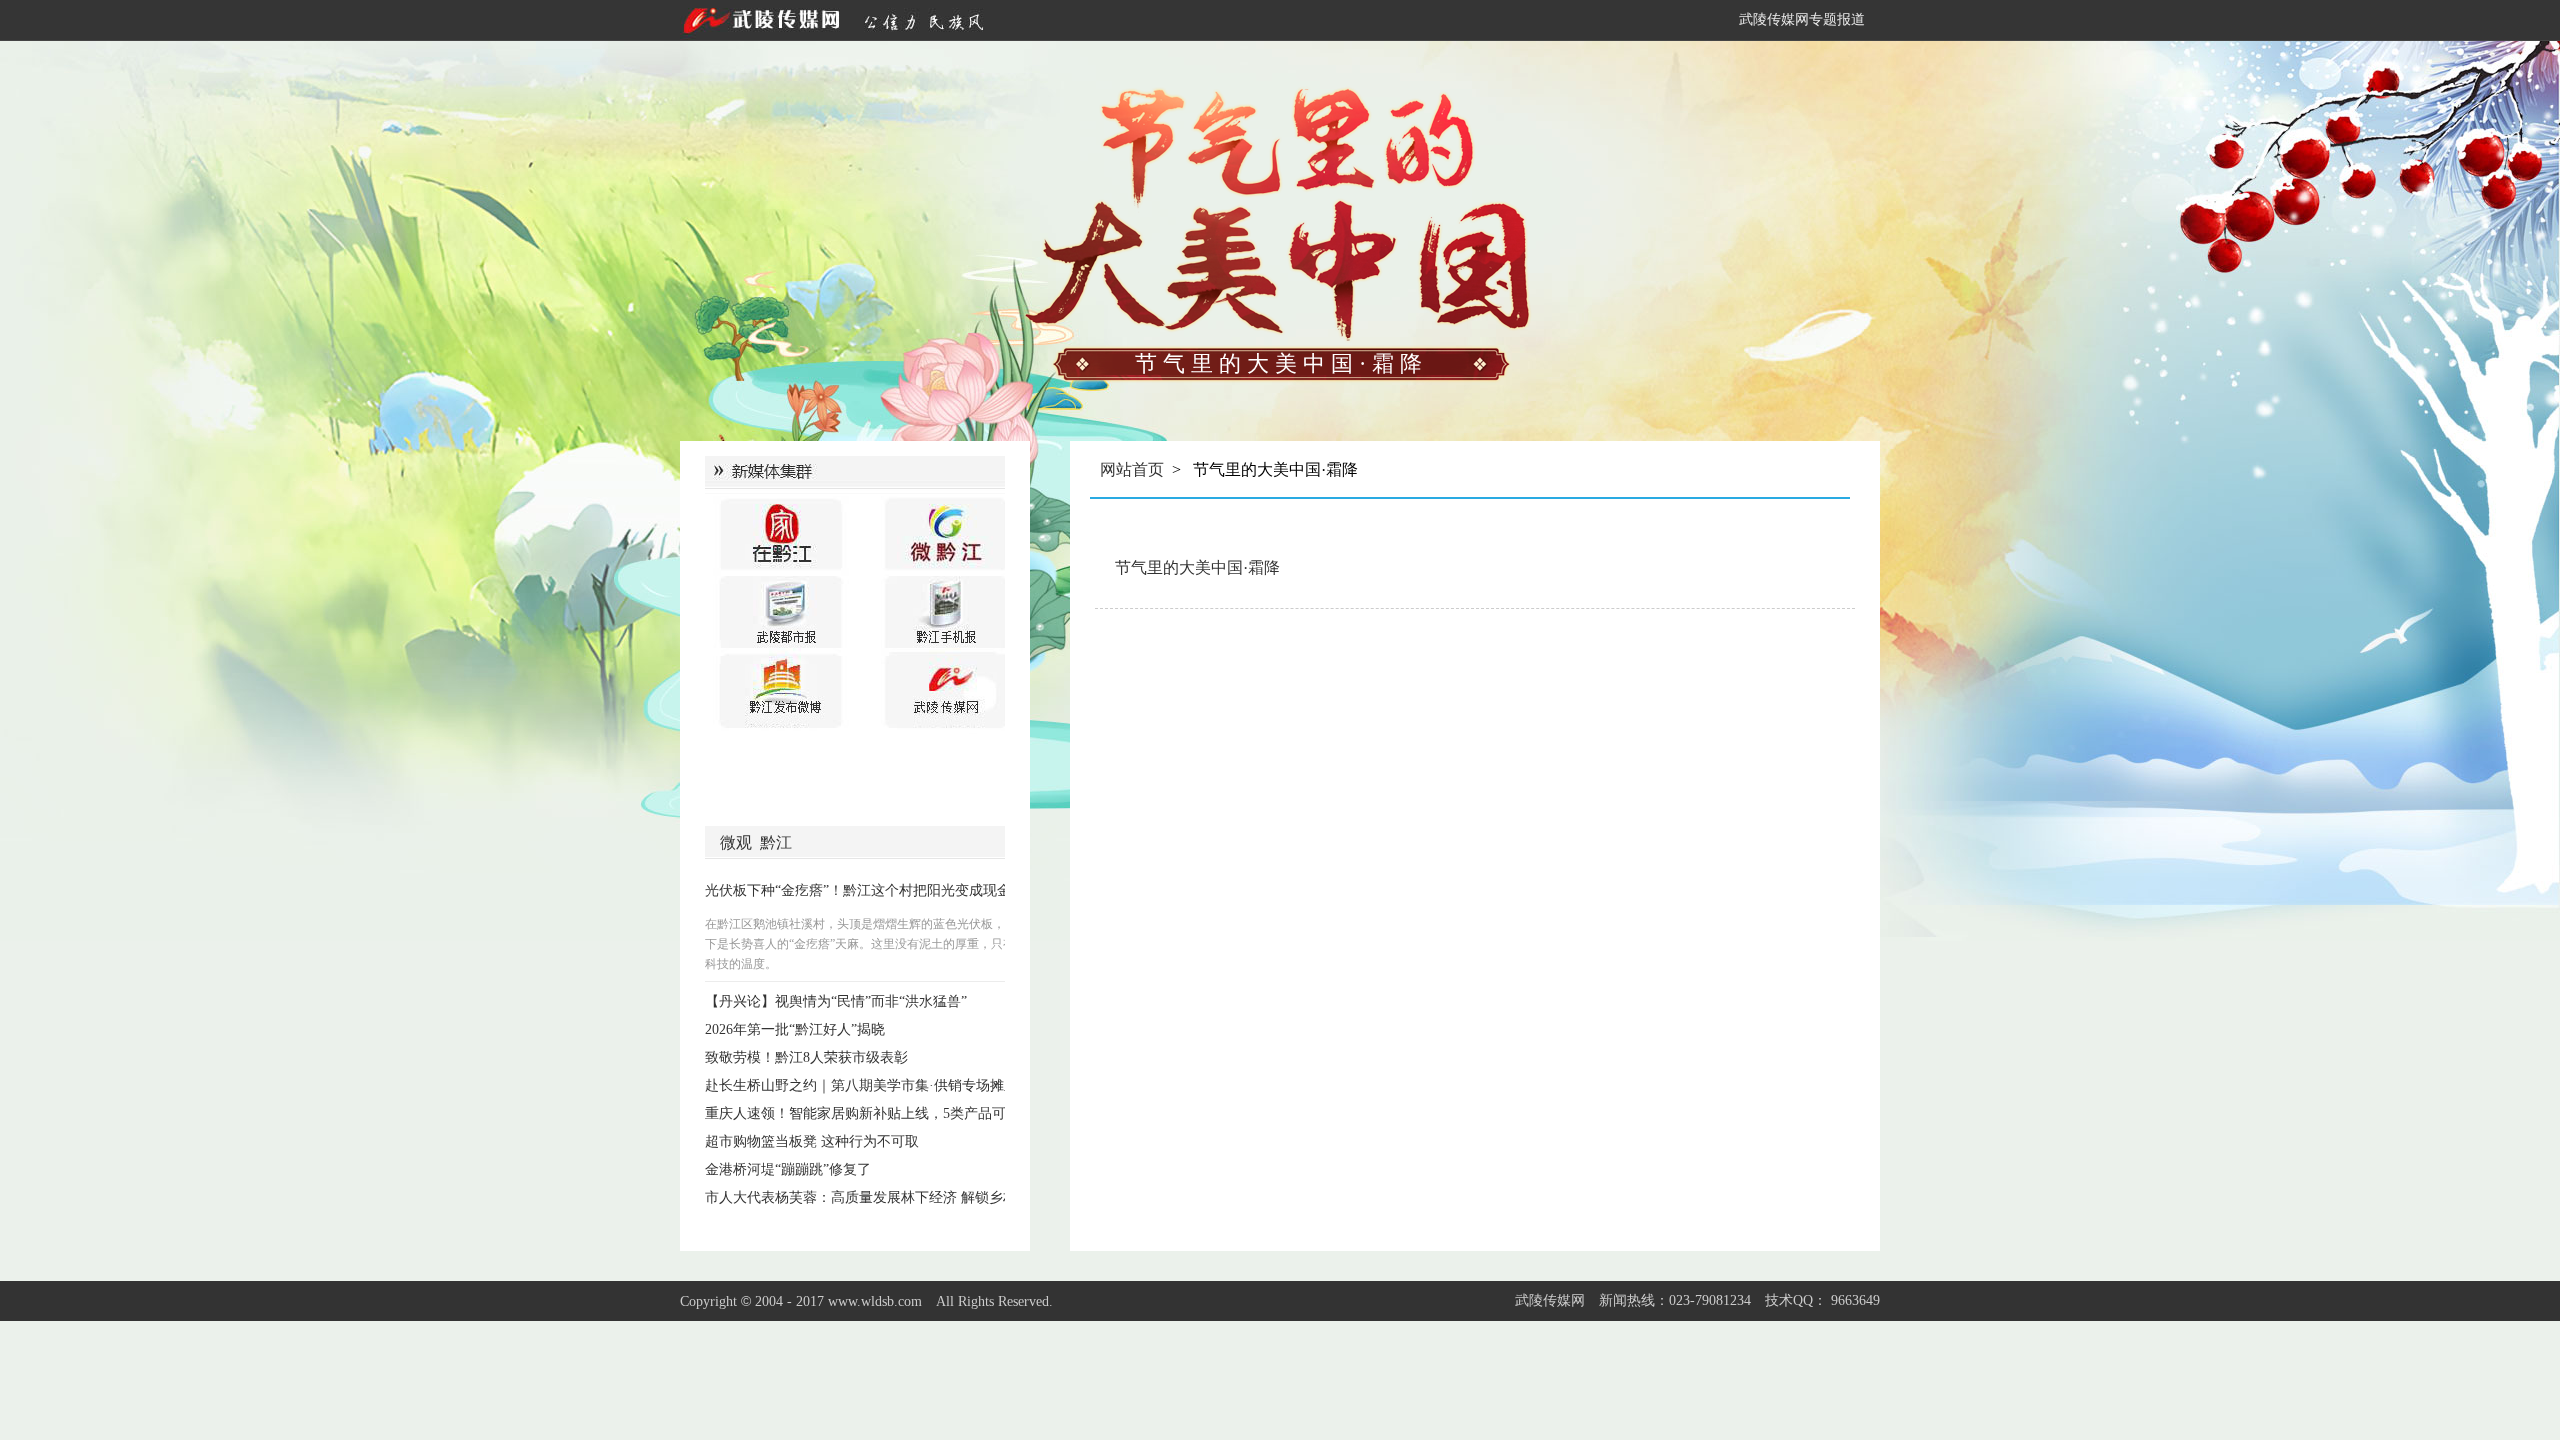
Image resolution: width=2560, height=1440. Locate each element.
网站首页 (1132, 469)
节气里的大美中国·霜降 (1197, 567)
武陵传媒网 (1550, 1300)
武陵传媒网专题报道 (1802, 19)
